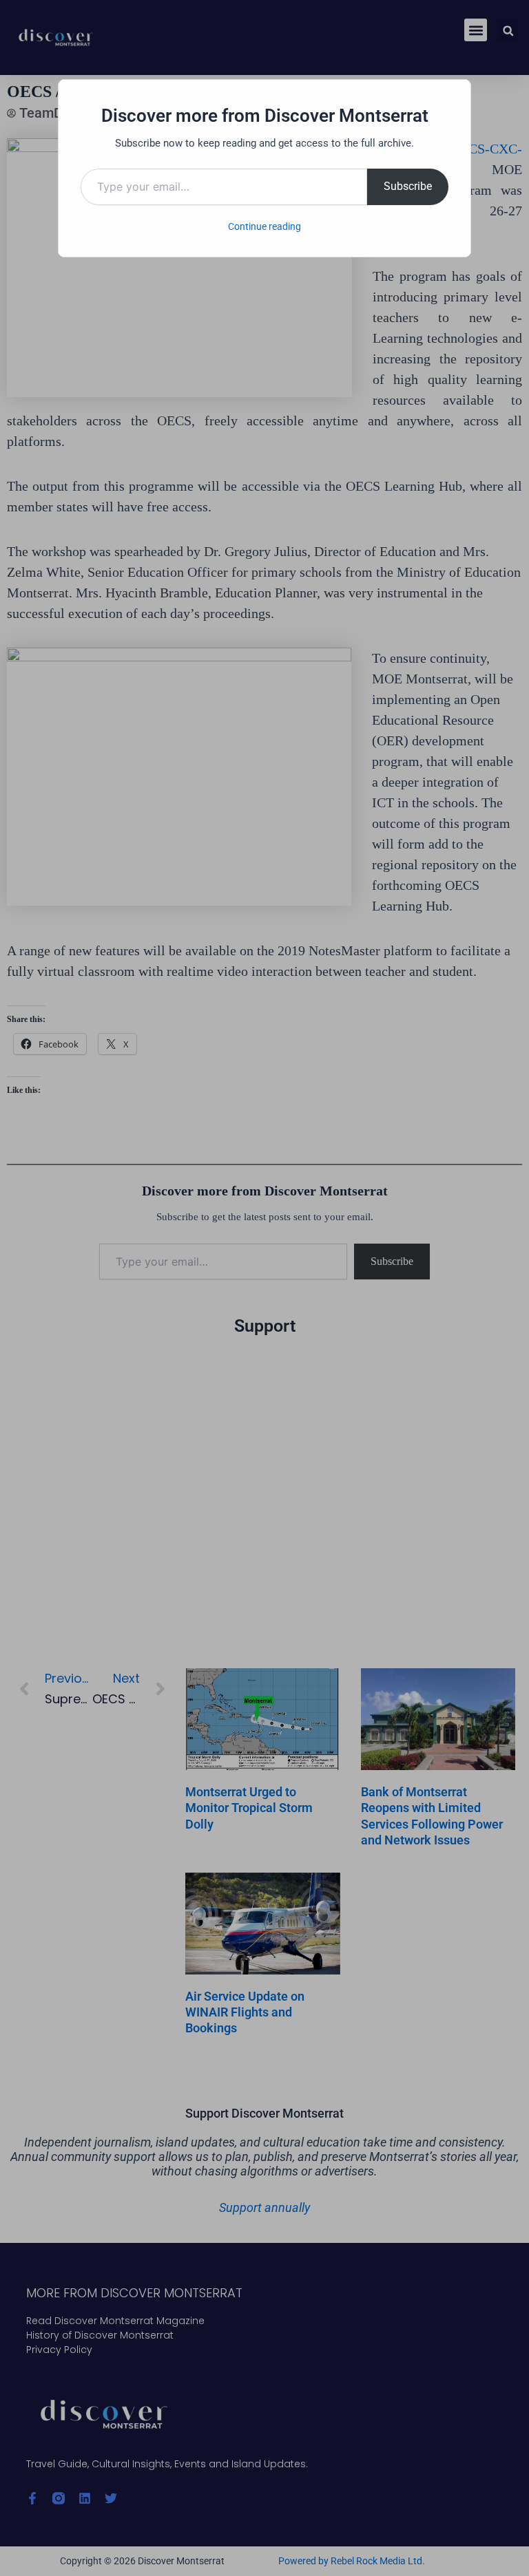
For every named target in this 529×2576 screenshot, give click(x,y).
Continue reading (264, 226)
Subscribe (408, 186)
